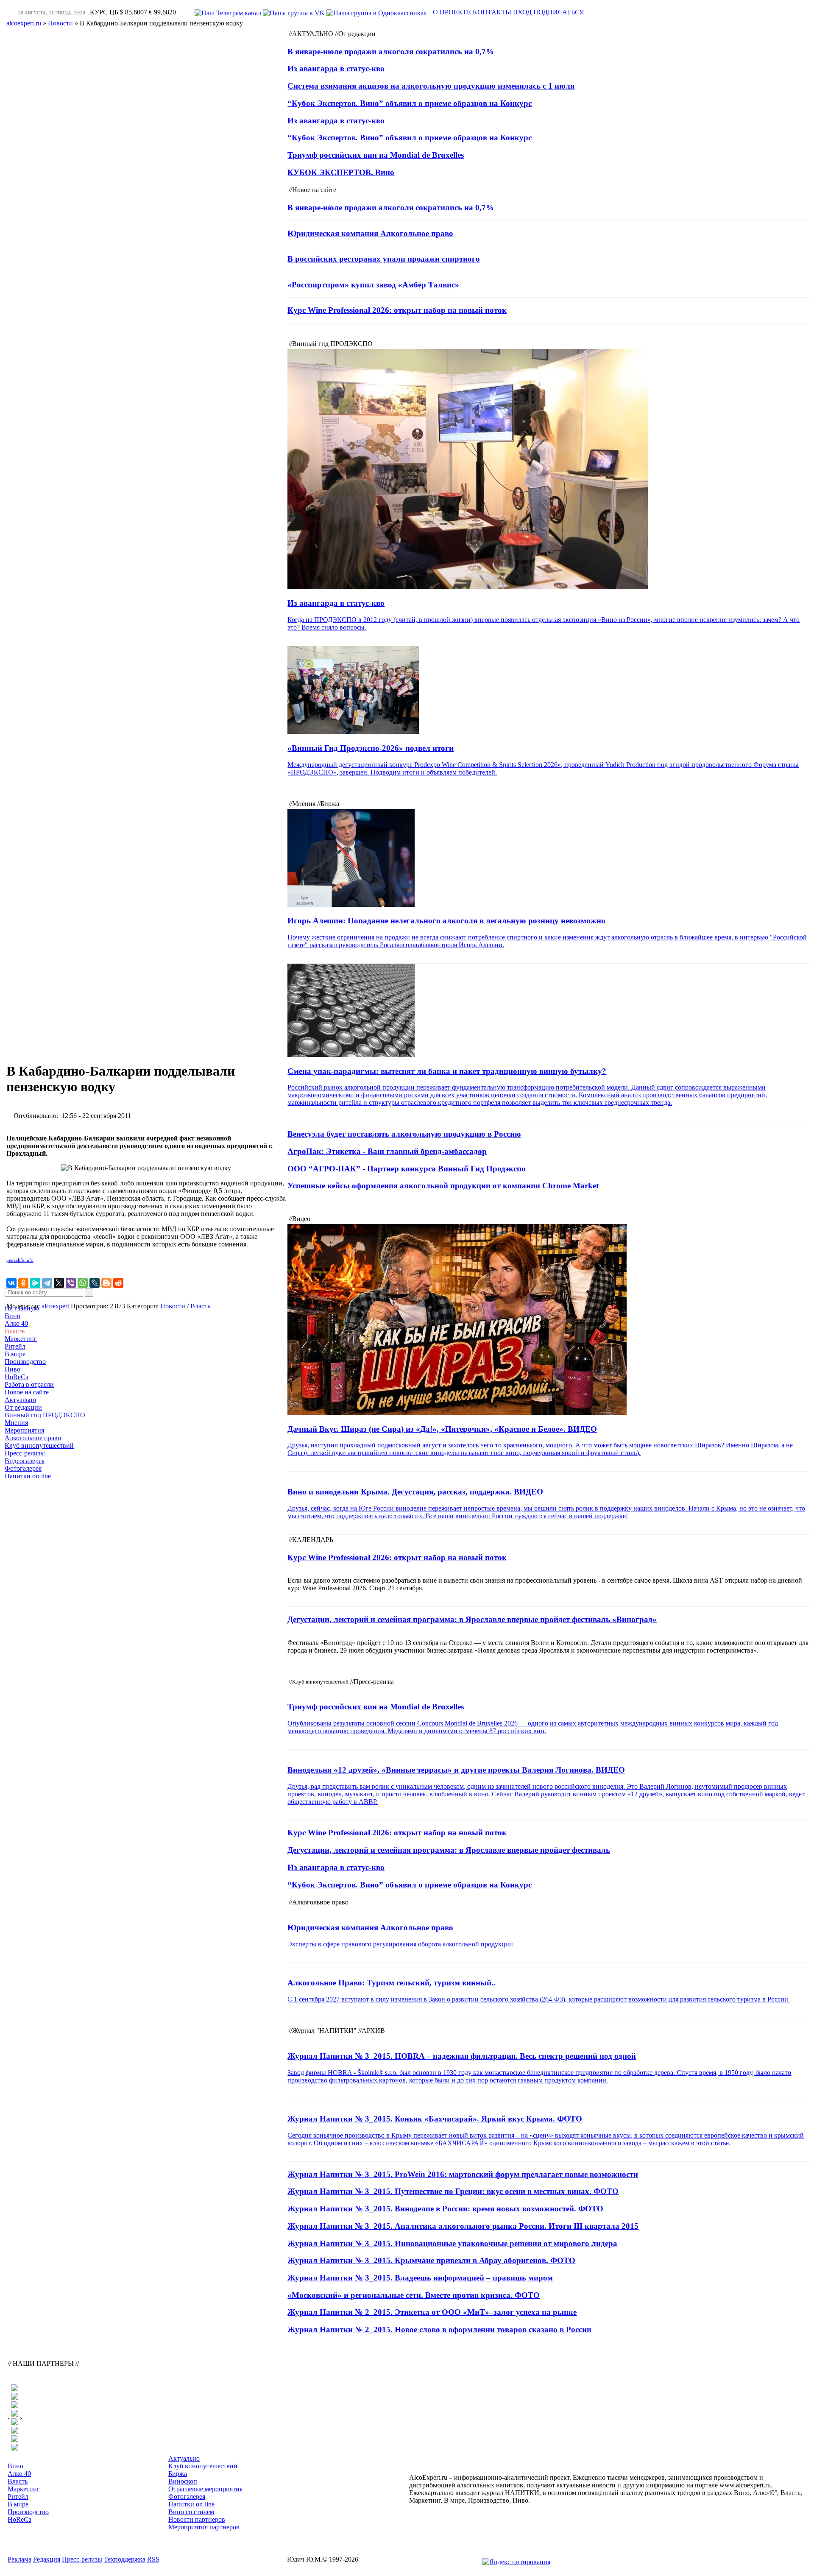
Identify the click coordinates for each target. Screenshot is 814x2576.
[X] (59, 1283)
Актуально (20, 1400)
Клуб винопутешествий (39, 1446)
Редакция (47, 2559)
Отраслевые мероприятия (205, 2489)
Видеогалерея (25, 1461)
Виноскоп (183, 2481)
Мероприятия (24, 1430)
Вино (13, 1316)
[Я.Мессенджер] (35, 1283)
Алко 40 (16, 1323)
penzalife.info (20, 1260)
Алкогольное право (33, 1438)
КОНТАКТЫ (492, 12)
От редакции (23, 1407)
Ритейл (15, 1346)
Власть (15, 1331)
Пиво (13, 1369)
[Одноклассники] (23, 1283)
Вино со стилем (191, 2512)
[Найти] (89, 1292)
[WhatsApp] (83, 1283)
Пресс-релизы (25, 1453)
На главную (22, 1308)
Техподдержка (125, 2559)
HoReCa (17, 1377)
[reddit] (118, 1283)
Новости (173, 1306)
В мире (15, 1354)
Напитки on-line (28, 1476)
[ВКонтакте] (11, 1283)
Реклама (20, 2559)
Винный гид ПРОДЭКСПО (45, 1415)
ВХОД (522, 12)
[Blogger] (106, 1283)
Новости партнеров (197, 2519)
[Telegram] (47, 1283)
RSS (153, 2559)
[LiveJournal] (95, 1283)
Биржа (178, 2474)
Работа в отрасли (29, 1384)
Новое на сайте (27, 1392)
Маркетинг (21, 1339)
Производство (25, 1362)
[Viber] (71, 1283)
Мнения (16, 1423)
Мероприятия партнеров (204, 2527)
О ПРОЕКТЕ (452, 12)
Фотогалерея (23, 1468)
